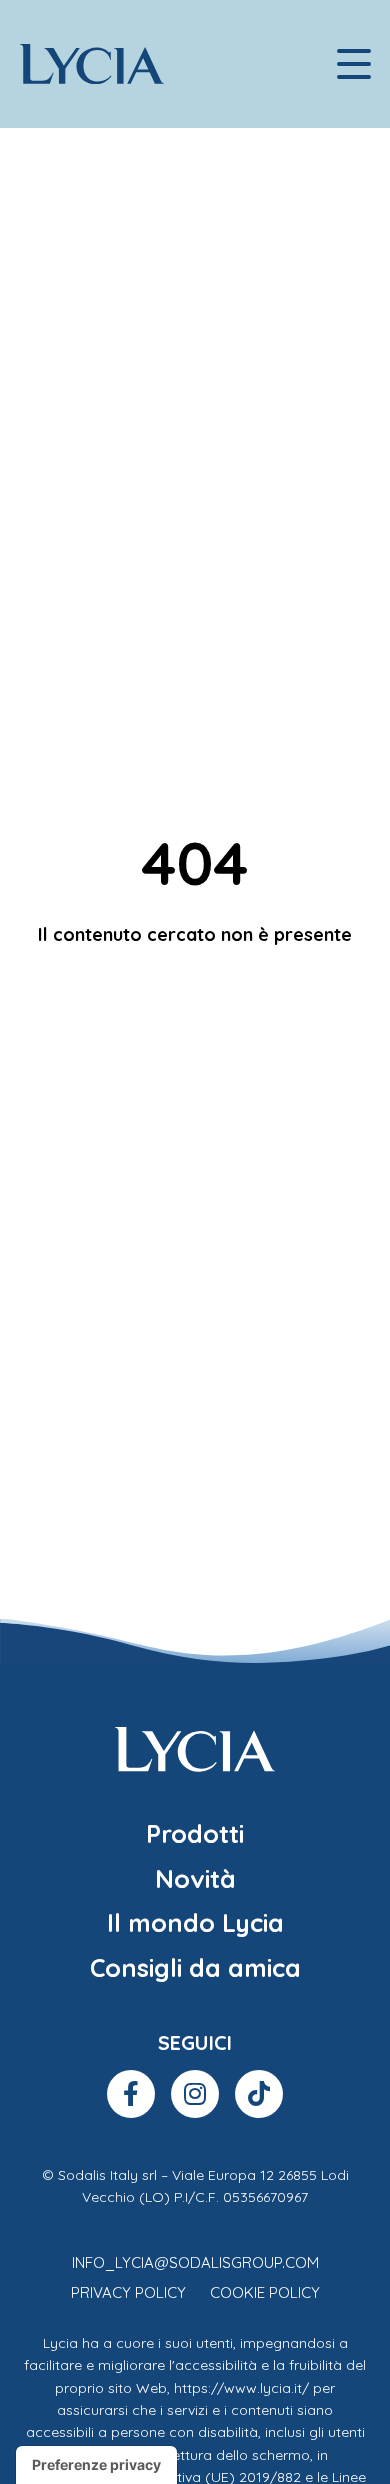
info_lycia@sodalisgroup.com (195, 2262)
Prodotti (195, 1833)
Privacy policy (128, 2292)
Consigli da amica (195, 1967)
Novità (195, 1878)
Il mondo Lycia (195, 1922)
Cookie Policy (265, 2292)
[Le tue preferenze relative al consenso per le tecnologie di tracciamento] (96, 2465)
